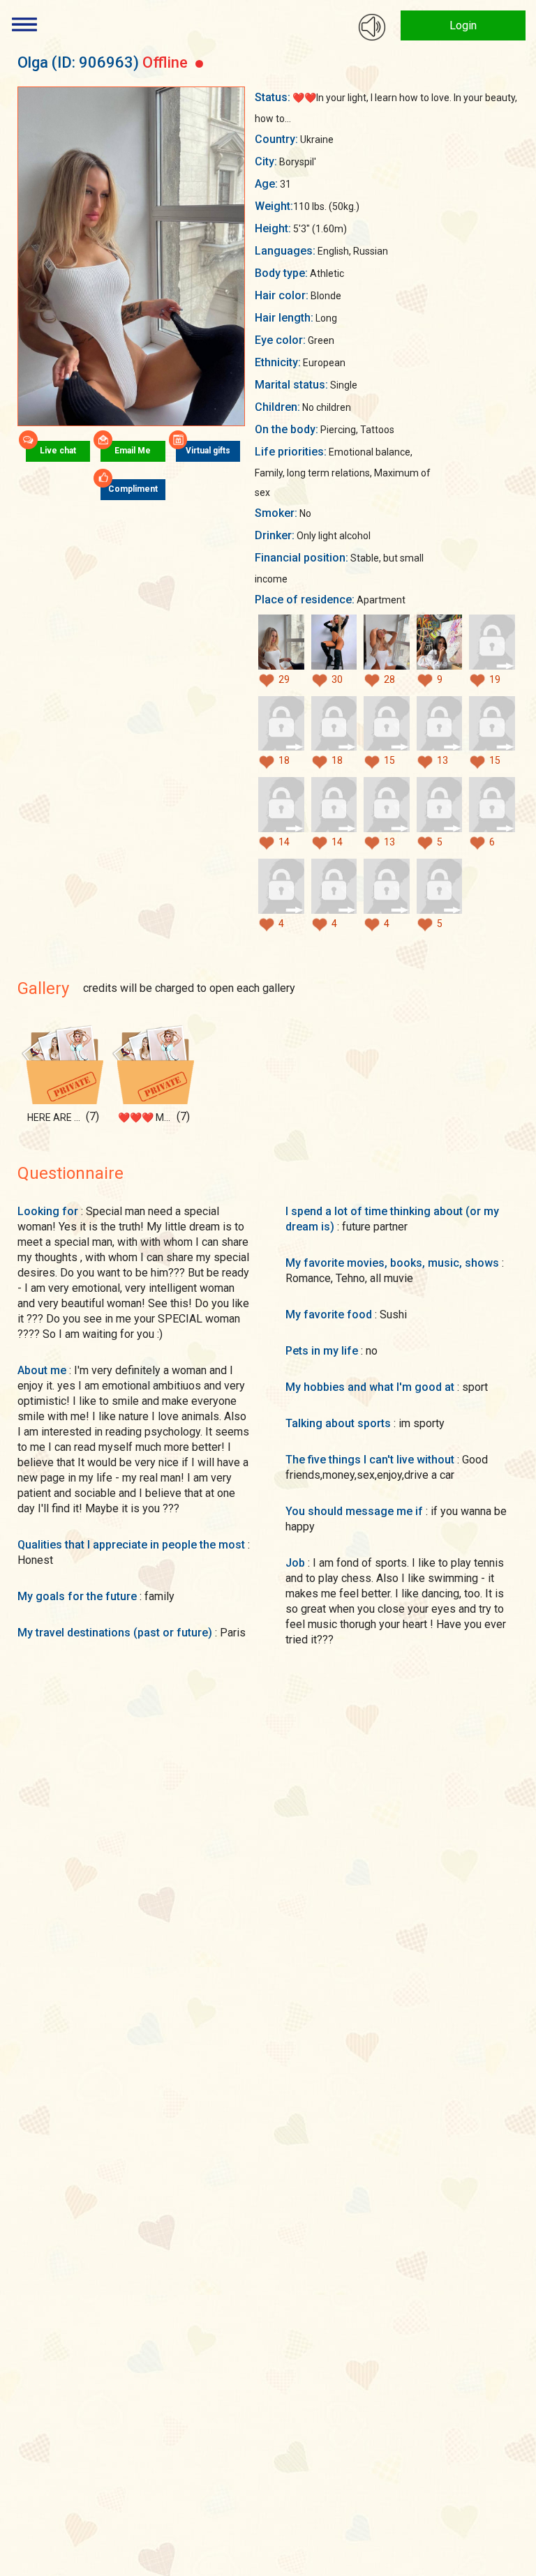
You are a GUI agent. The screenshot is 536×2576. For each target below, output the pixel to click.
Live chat (58, 451)
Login (463, 25)
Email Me (133, 451)
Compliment (133, 490)
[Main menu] (24, 24)
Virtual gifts (208, 451)
